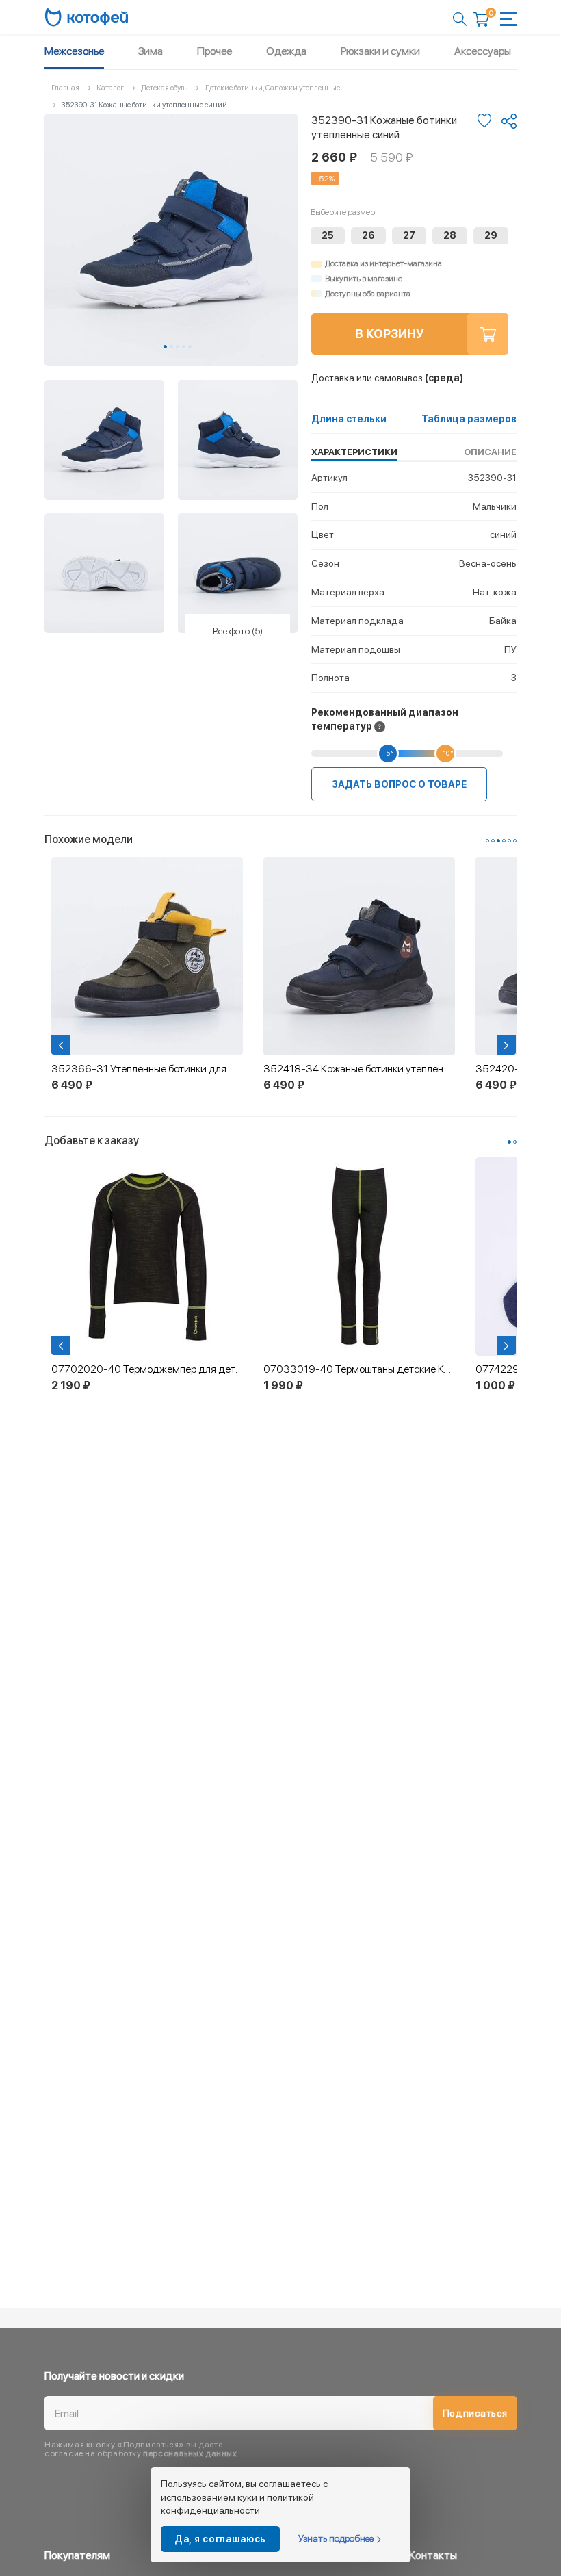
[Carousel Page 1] (487, 841)
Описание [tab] (490, 452)
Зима (151, 51)
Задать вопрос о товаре (399, 784)
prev (62, 1045)
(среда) (387, 378)
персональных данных (190, 2453)
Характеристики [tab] (354, 452)
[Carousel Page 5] (190, 347)
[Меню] (508, 19)
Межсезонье (74, 51)
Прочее (214, 51)
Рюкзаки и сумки (380, 51)
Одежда (286, 51)
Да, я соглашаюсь (220, 2539)
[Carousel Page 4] (184, 347)
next (508, 1045)
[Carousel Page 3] (178, 347)
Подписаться (475, 2413)
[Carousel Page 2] (171, 347)
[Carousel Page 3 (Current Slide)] (498, 841)
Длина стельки (349, 419)
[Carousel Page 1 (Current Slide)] (165, 347)
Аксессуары (483, 51)
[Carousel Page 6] (515, 841)
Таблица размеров (469, 419)
